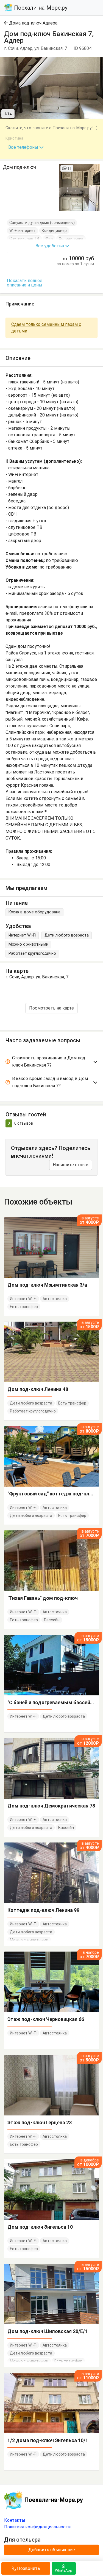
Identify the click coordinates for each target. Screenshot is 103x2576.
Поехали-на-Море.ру (40, 8)
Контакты (15, 2520)
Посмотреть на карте (51, 1008)
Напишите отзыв (71, 1165)
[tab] (51, 1063)
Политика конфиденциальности (37, 2527)
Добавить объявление (52, 2550)
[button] (98, 62)
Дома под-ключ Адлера (33, 23)
